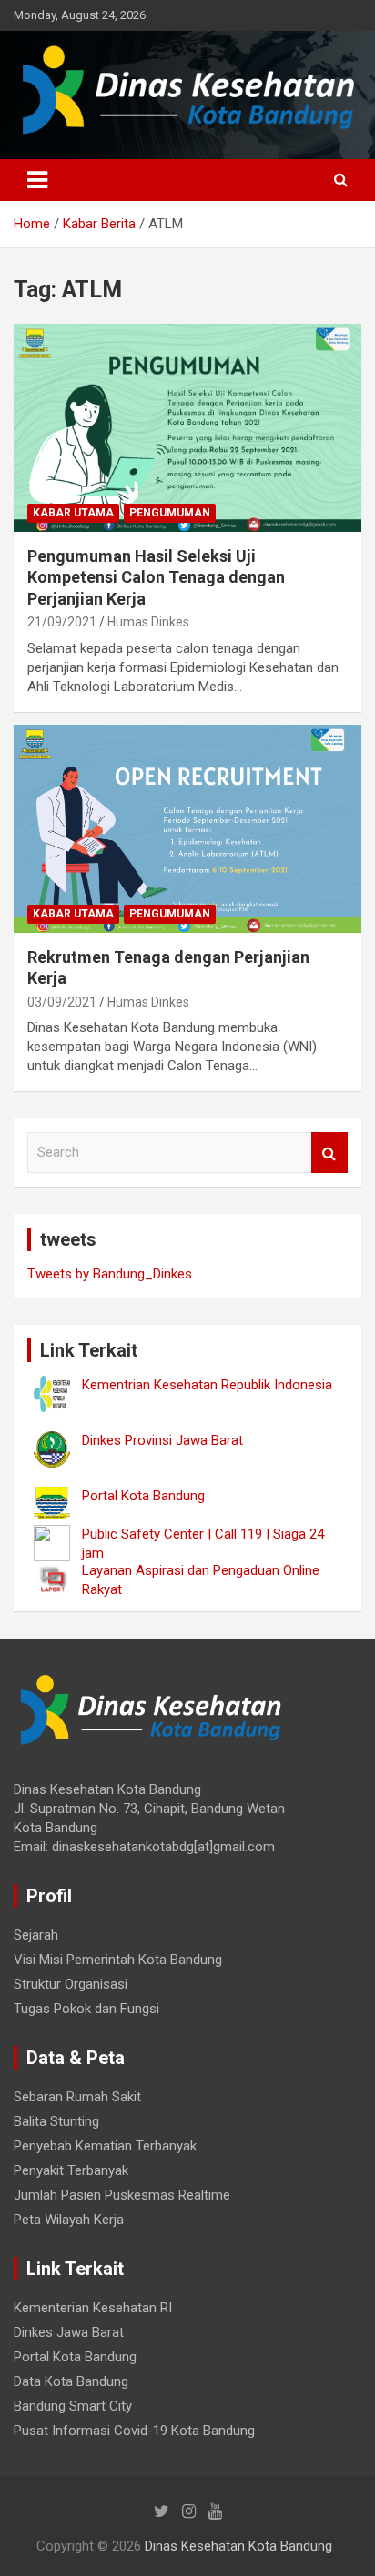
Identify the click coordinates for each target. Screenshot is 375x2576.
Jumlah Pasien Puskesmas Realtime (122, 2195)
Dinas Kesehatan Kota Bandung (238, 2546)
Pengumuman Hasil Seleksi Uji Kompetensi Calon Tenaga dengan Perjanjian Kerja (156, 577)
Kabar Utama (73, 513)
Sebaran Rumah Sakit (77, 2097)
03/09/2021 (62, 1002)
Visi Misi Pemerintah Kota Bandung (118, 1960)
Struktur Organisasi (71, 1984)
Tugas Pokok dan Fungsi (86, 2009)
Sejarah (36, 1935)
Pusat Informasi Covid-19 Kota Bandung (134, 2431)
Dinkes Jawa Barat (69, 2332)
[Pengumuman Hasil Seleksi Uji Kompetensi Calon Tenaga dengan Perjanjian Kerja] (187, 428)
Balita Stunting (56, 2121)
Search (329, 1153)
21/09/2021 (62, 622)
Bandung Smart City (73, 2406)
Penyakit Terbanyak (71, 2170)
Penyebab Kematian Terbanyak (105, 2146)
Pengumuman (170, 513)
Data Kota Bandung (71, 2381)
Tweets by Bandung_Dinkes (110, 1274)
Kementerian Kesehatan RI (93, 2308)
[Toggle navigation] (37, 180)
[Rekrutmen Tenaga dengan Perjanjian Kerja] (187, 829)
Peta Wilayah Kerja (69, 2220)
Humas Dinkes (148, 622)
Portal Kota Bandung (75, 2357)
